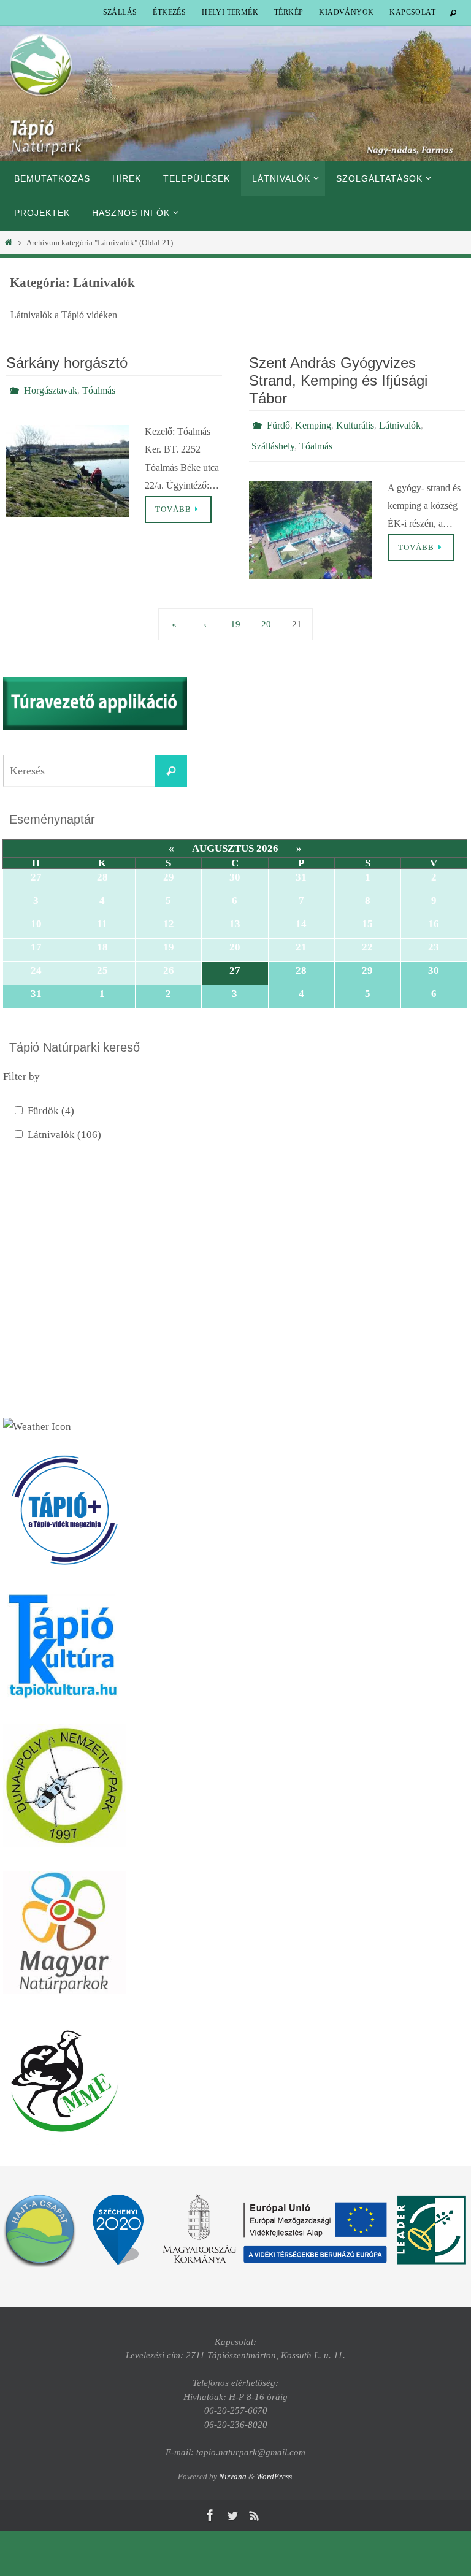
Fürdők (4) (51, 1104)
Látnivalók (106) (64, 1128)
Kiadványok (346, 12)
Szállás (120, 12)
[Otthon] (9, 243)
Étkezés (169, 12)
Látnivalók (400, 423)
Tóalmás (99, 388)
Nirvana (233, 2470)
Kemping (313, 423)
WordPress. (275, 2470)
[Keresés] (171, 764)
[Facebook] (210, 2509)
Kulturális (355, 423)
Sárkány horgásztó (67, 363)
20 (266, 617)
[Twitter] (232, 2509)
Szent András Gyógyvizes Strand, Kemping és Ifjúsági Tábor (338, 380)
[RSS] (255, 2509)
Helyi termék (230, 12)
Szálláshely (273, 441)
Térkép (289, 12)
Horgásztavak (51, 388)
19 (235, 617)
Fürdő (278, 423)
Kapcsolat (412, 12)
